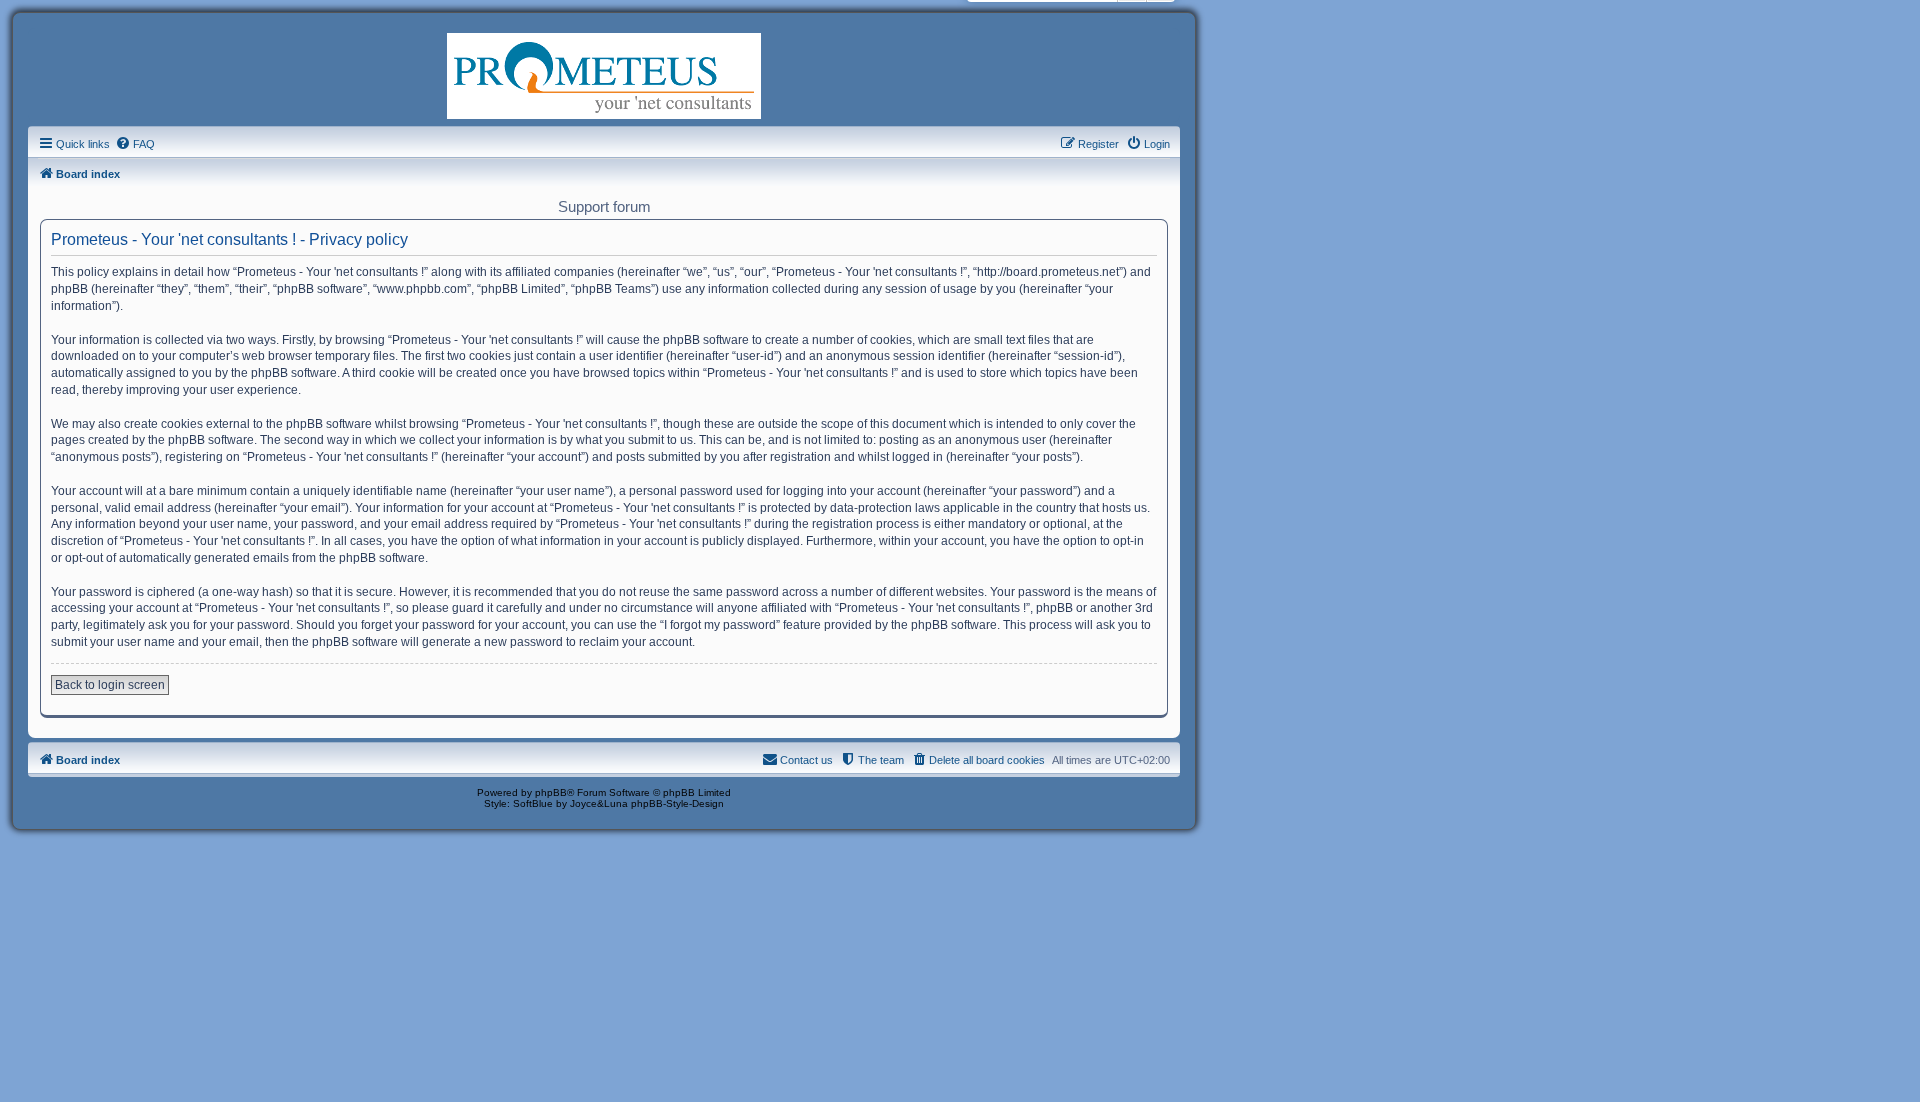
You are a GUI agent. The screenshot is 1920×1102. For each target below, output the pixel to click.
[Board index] (604, 74)
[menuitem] (135, 144)
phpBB (551, 792)
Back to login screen (110, 685)
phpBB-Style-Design (677, 803)
